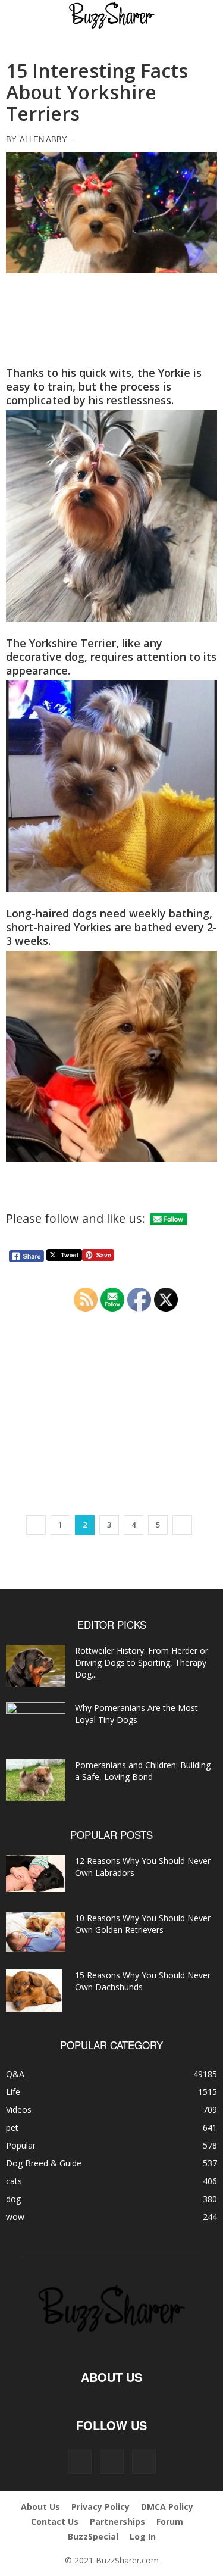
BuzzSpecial (93, 2536)
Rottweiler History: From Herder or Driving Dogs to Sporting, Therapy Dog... (142, 1662)
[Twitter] (144, 2462)
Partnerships (117, 2522)
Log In (143, 2536)
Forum (170, 2522)
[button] (25, 16)
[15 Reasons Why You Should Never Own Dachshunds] (34, 1990)
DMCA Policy (167, 2507)
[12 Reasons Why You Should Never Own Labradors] (36, 1874)
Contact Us (55, 2522)
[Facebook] (80, 2462)
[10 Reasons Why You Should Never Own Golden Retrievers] (36, 1932)
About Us (40, 2507)
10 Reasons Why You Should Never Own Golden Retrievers (143, 1924)
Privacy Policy (100, 2507)
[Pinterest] (112, 2462)
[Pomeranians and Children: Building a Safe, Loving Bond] (36, 1780)
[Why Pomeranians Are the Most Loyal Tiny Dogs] (36, 1723)
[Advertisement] (112, 315)
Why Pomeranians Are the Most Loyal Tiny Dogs (136, 1714)
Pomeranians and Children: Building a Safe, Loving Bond (143, 1771)
